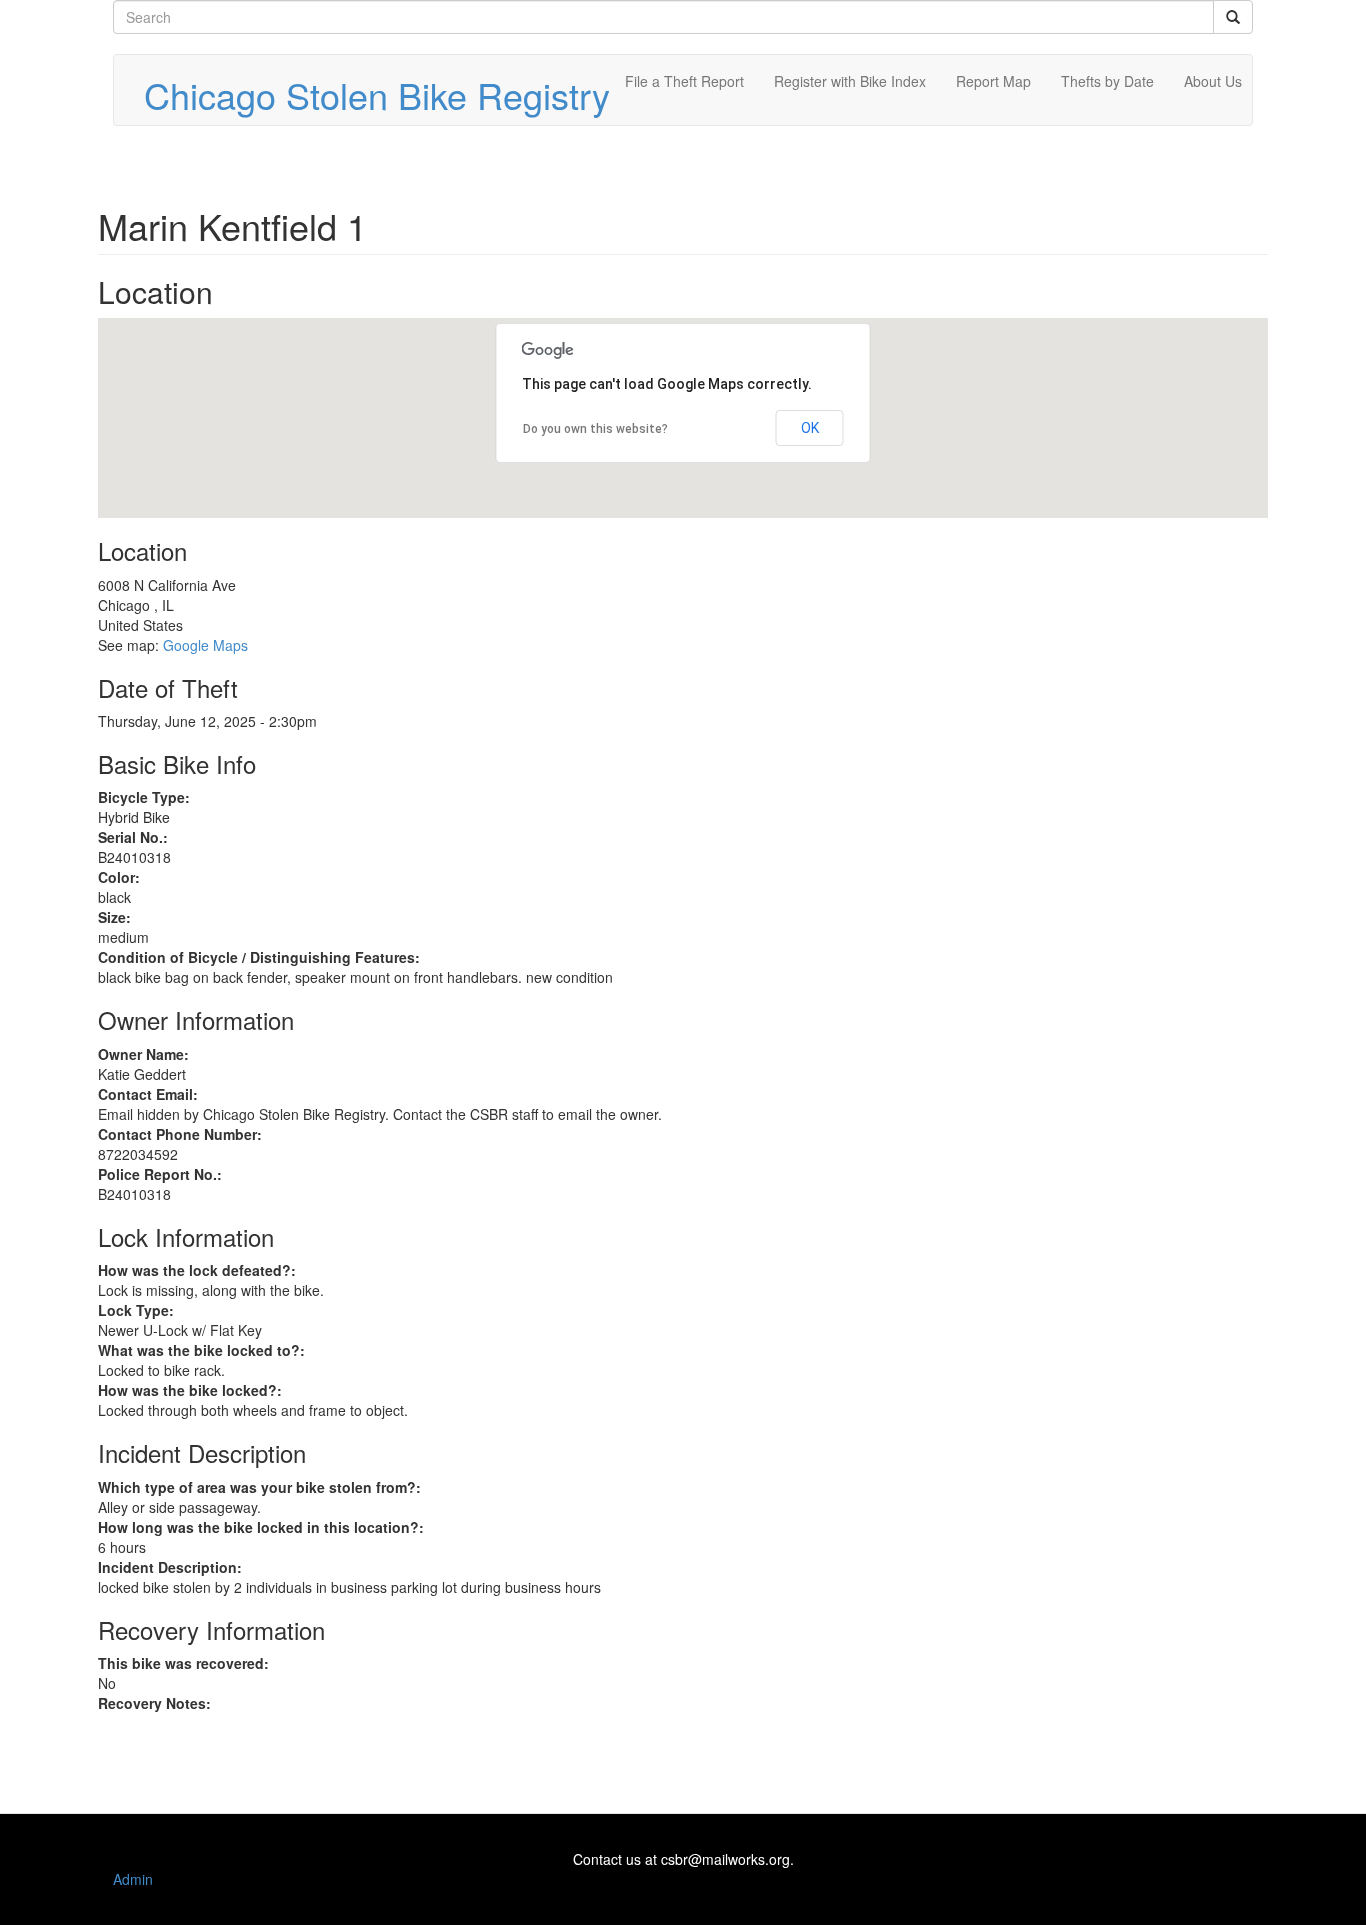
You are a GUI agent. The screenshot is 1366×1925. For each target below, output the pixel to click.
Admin (133, 1879)
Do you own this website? (595, 429)
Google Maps (205, 645)
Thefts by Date (1107, 81)
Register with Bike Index (850, 81)
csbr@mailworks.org (725, 1859)
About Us (1213, 81)
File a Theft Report (684, 81)
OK (810, 428)
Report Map (993, 81)
